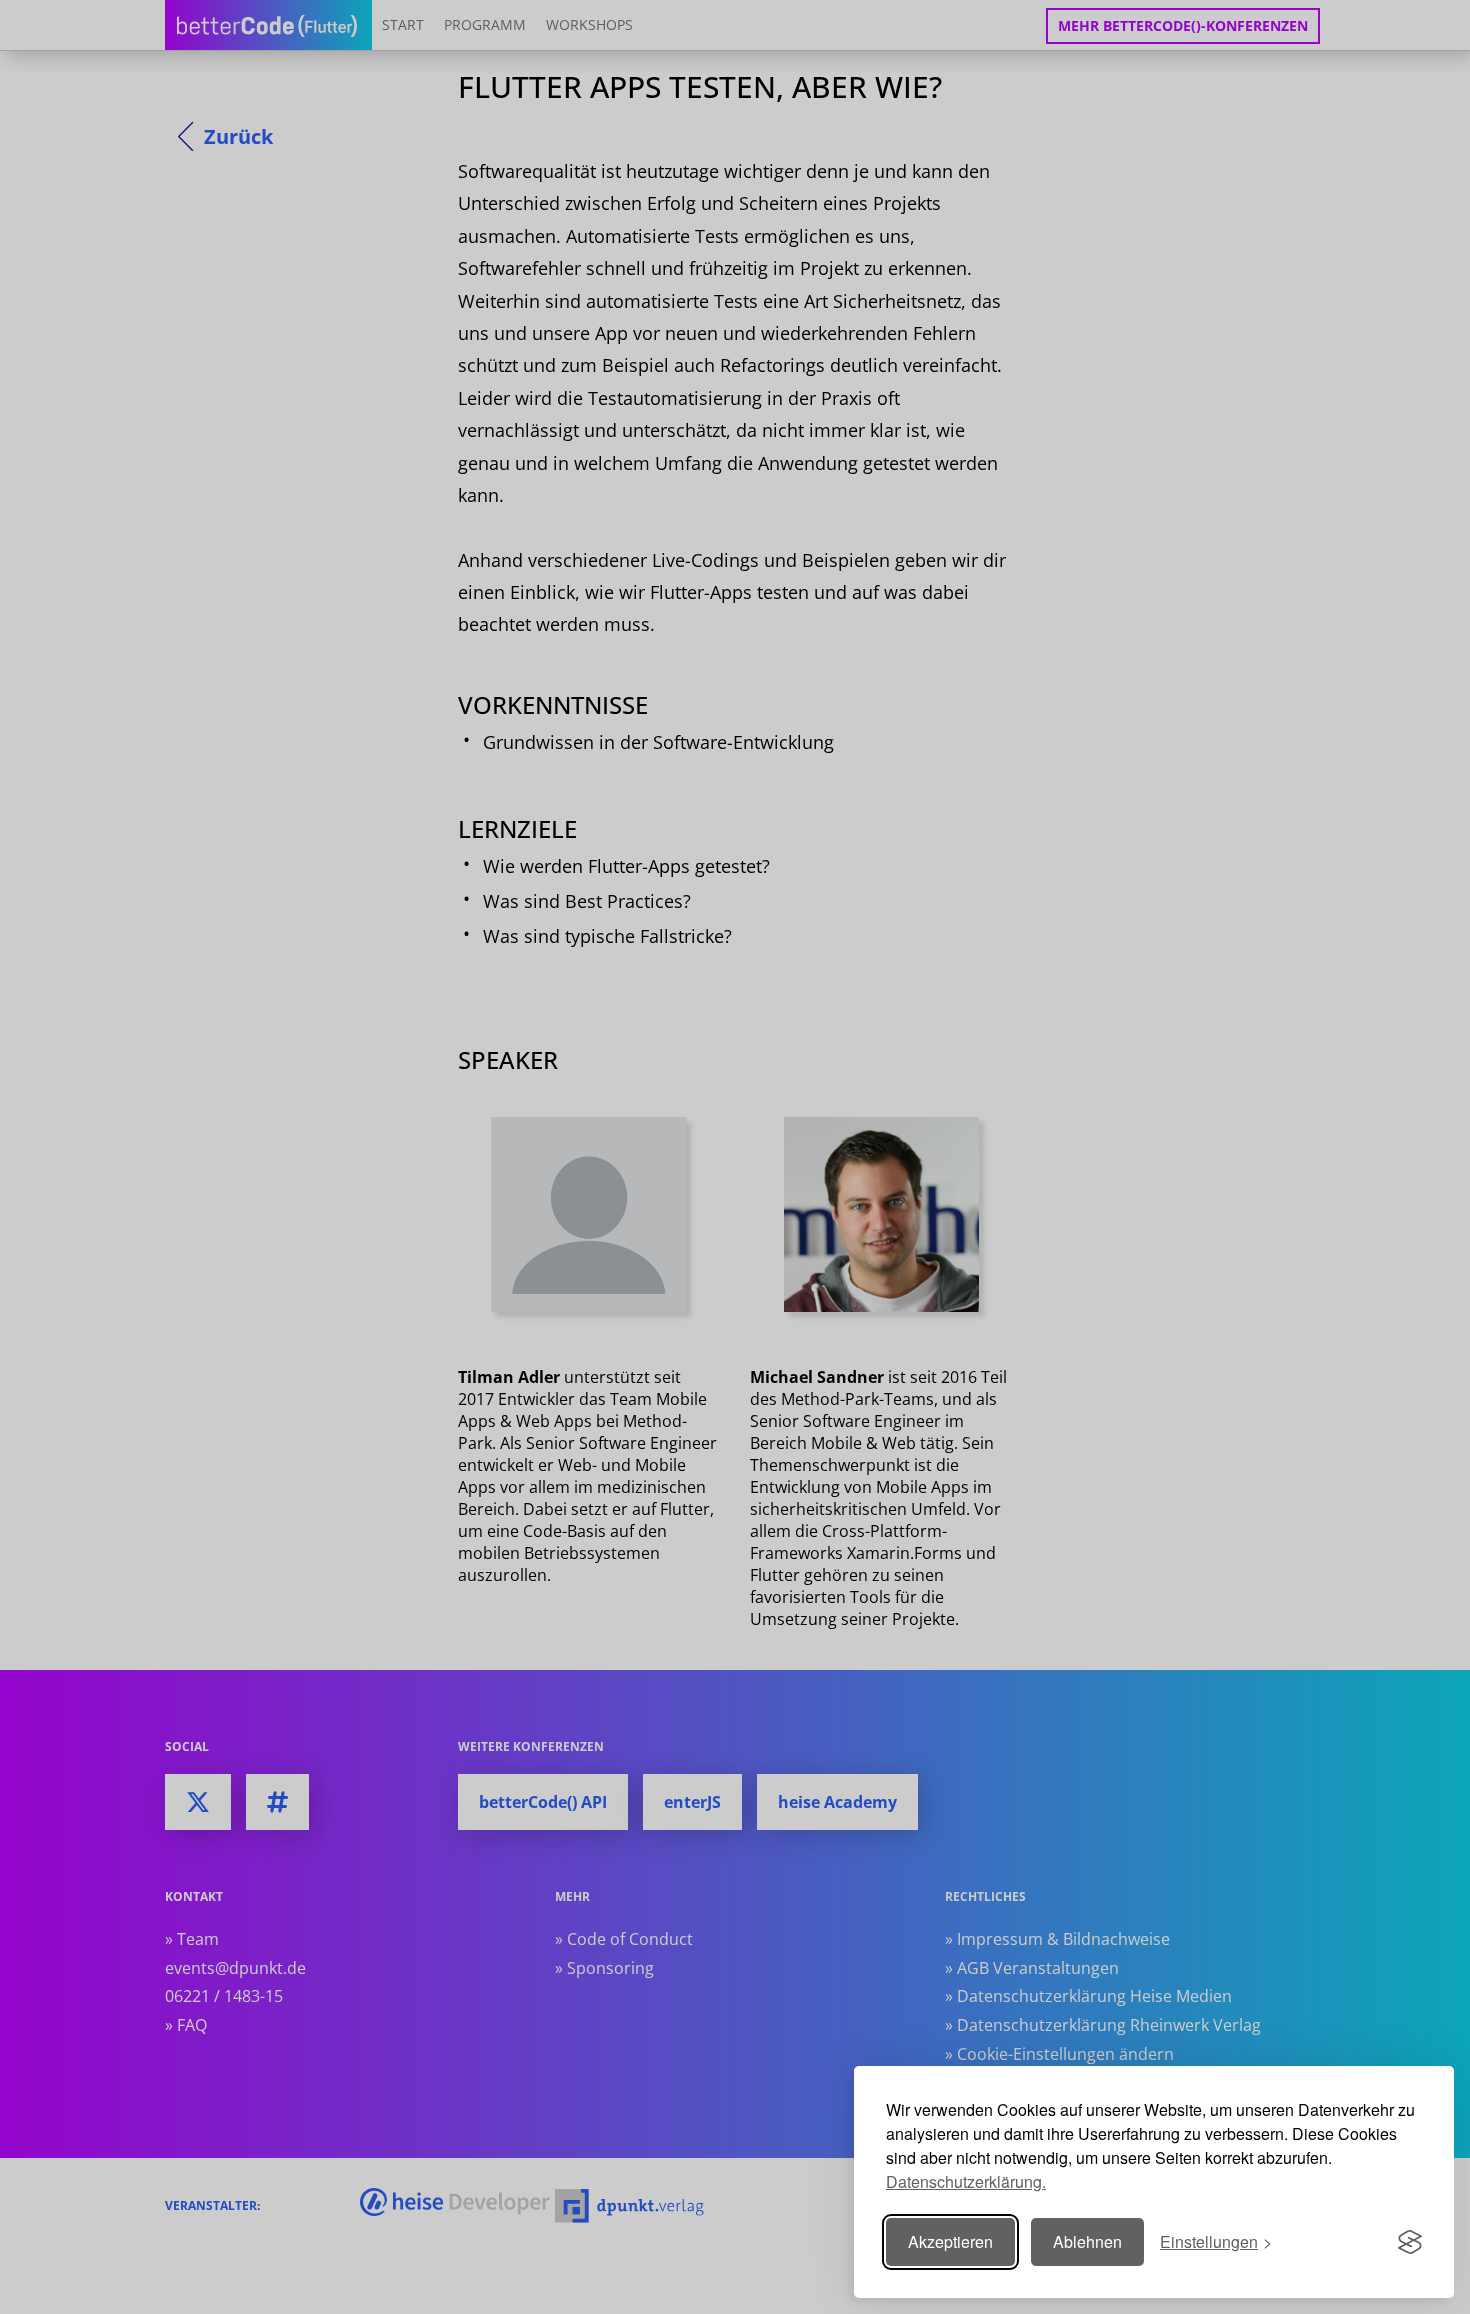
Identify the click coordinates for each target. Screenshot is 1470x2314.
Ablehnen (1087, 2241)
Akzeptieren (950, 2241)
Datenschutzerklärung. (966, 2181)
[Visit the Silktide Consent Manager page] (1410, 2242)
